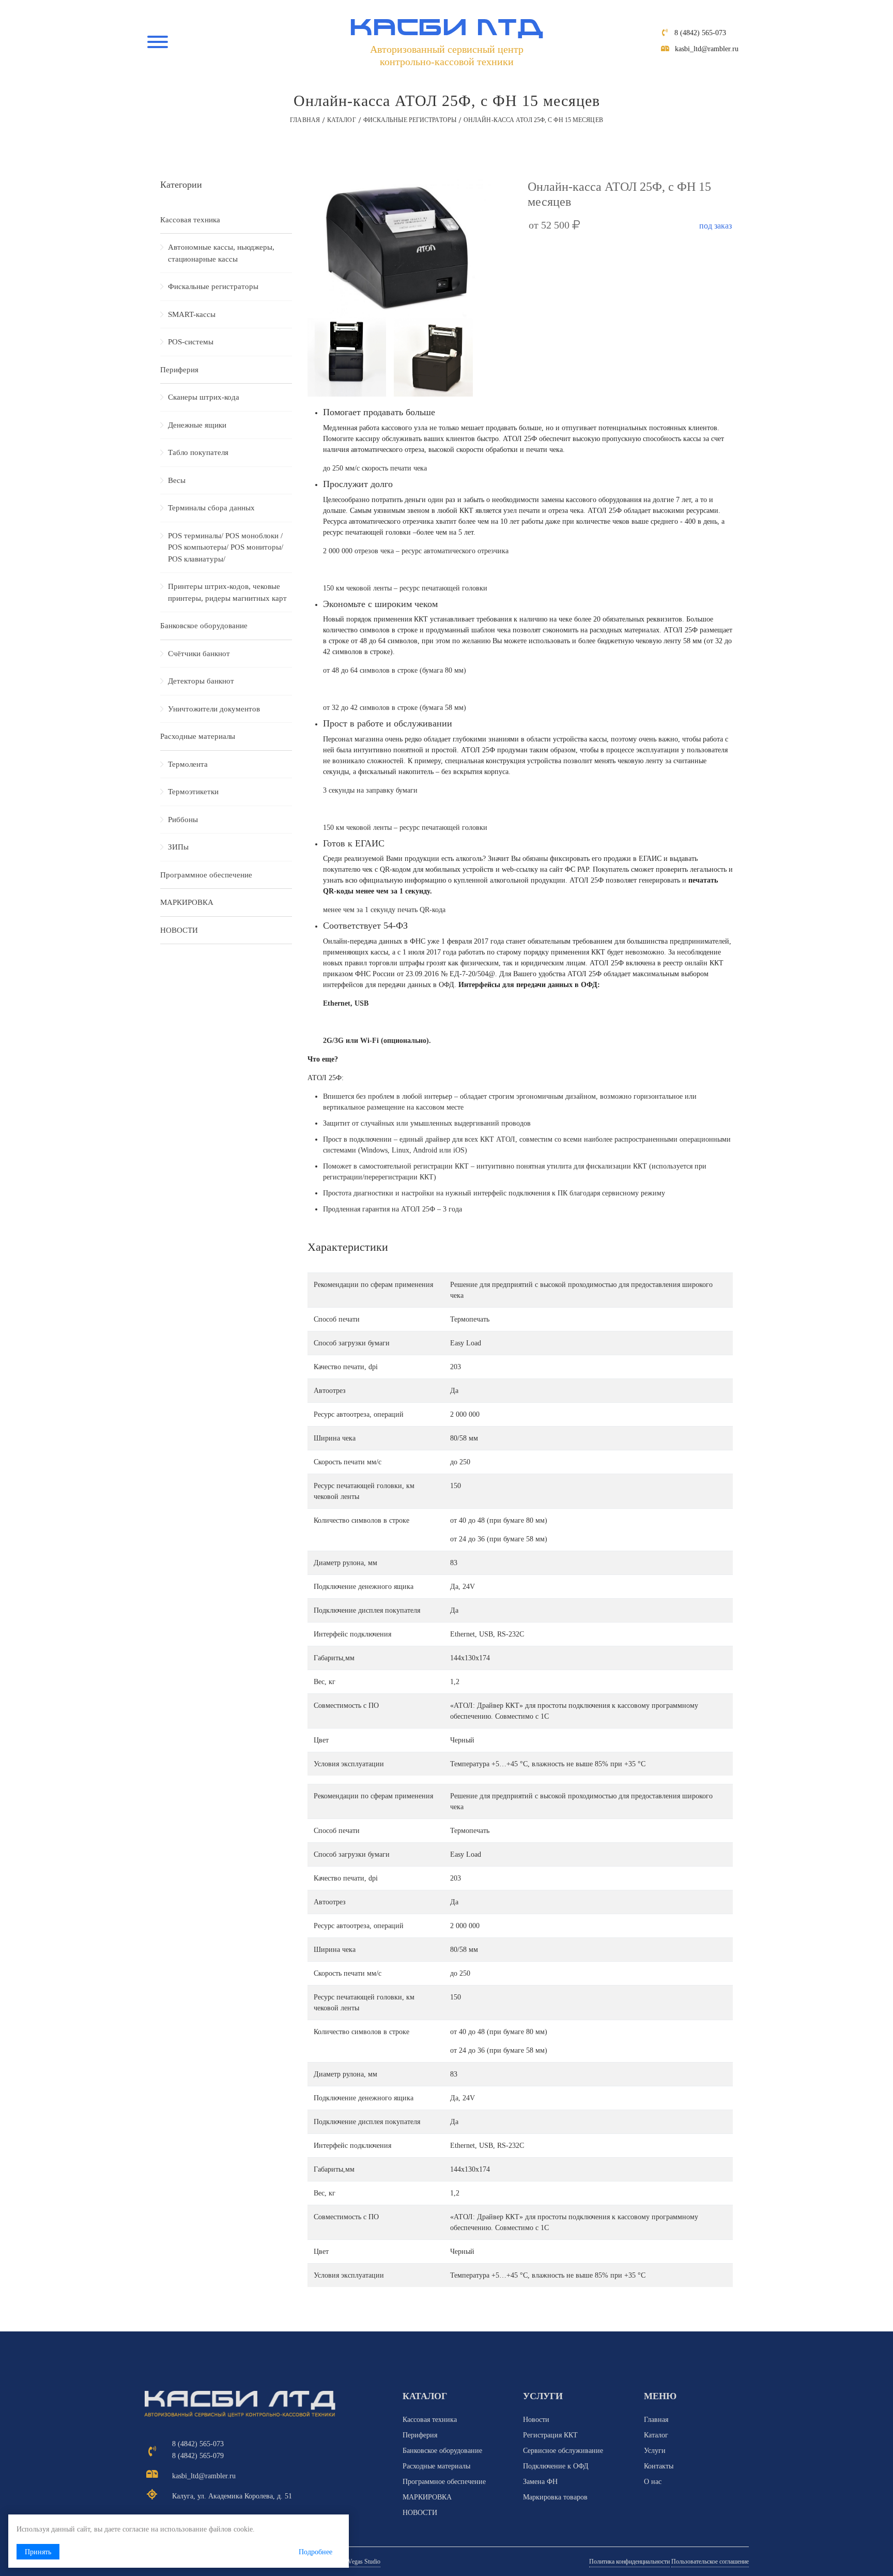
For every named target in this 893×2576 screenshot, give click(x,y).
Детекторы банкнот (201, 681)
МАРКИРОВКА (187, 902)
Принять (38, 2552)
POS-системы (191, 342)
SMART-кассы (192, 314)
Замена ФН (540, 2482)
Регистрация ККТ (550, 2435)
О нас (653, 2482)
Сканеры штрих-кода (204, 397)
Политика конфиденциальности (629, 2562)
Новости (536, 2420)
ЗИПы (178, 847)
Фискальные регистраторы (410, 120)
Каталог (342, 120)
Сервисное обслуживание (563, 2451)
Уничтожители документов (214, 709)
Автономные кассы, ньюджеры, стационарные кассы (221, 253)
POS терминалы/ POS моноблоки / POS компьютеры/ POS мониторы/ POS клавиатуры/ (226, 547)
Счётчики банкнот (199, 654)
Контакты (659, 2466)
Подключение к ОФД (556, 2466)
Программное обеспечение (206, 875)
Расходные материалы (198, 736)
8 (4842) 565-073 (700, 33)
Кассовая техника (190, 220)
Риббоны (183, 820)
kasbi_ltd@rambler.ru (707, 49)
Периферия (179, 370)
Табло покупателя (198, 452)
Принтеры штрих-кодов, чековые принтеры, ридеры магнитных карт (227, 592)
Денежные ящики (197, 425)
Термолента (188, 764)
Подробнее (315, 2552)
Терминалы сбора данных (211, 508)
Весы (177, 480)
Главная (305, 120)
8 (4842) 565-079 (198, 2456)
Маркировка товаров (555, 2497)
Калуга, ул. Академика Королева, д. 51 (232, 2496)
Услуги (655, 2451)
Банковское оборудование (204, 626)
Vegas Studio (364, 2562)
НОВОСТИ (179, 930)
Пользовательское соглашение (710, 2562)
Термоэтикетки (193, 792)
